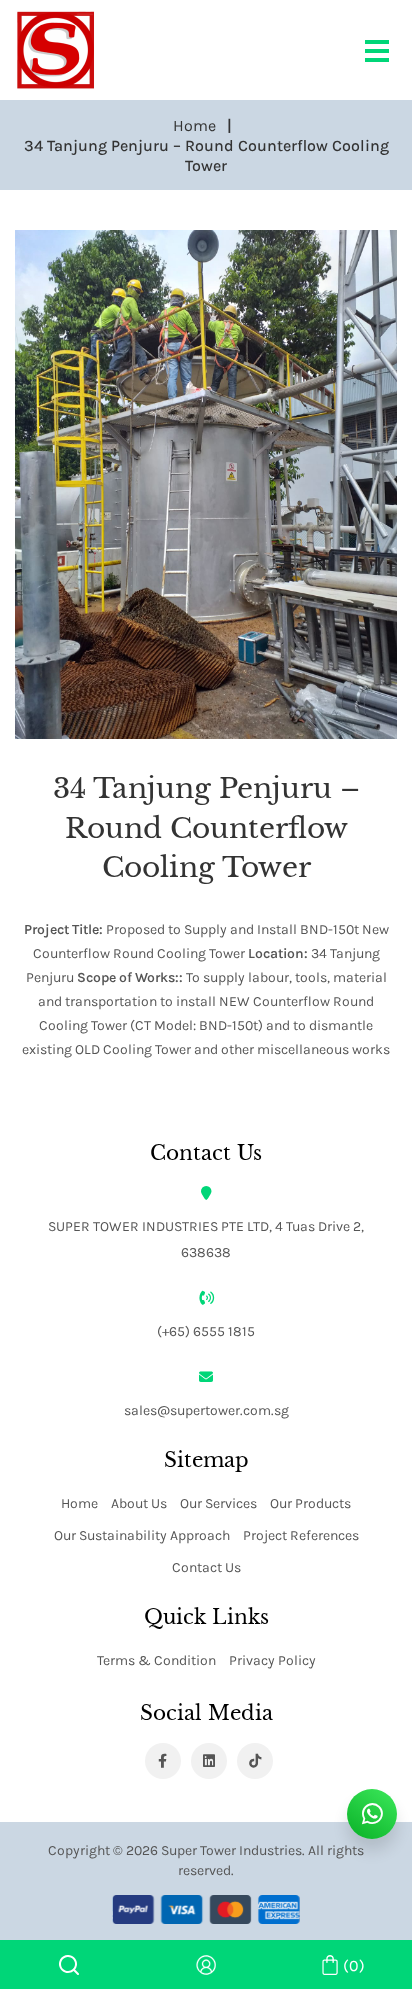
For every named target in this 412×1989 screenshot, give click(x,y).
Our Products (310, 1502)
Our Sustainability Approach (142, 1534)
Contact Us (206, 1566)
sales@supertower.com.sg (206, 1409)
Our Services (218, 1502)
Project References (301, 1534)
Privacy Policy (272, 1659)
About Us (139, 1502)
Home (79, 1502)
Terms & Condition (156, 1659)
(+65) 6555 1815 (206, 1330)
